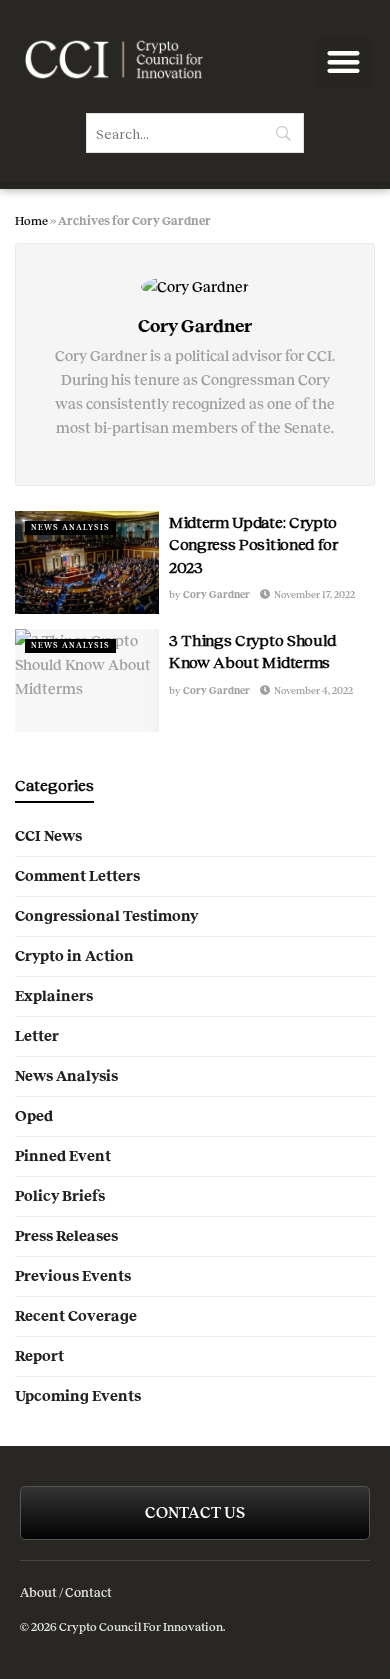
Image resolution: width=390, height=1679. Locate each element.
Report (39, 1356)
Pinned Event (63, 1156)
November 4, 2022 (312, 690)
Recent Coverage (76, 1316)
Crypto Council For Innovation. (141, 1627)
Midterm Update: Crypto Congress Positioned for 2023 (253, 544)
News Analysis (70, 527)
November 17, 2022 (313, 594)
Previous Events (73, 1276)
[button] (344, 62)
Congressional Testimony (106, 916)
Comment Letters (77, 876)
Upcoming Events (78, 1396)
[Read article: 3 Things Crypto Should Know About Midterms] (87, 680)
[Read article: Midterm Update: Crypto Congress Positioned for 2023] (87, 562)
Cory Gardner (216, 594)
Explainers (54, 996)
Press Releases (66, 1236)
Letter (37, 1036)
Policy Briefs (60, 1196)
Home (31, 221)
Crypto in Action (74, 956)
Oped (34, 1116)
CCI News (48, 836)
